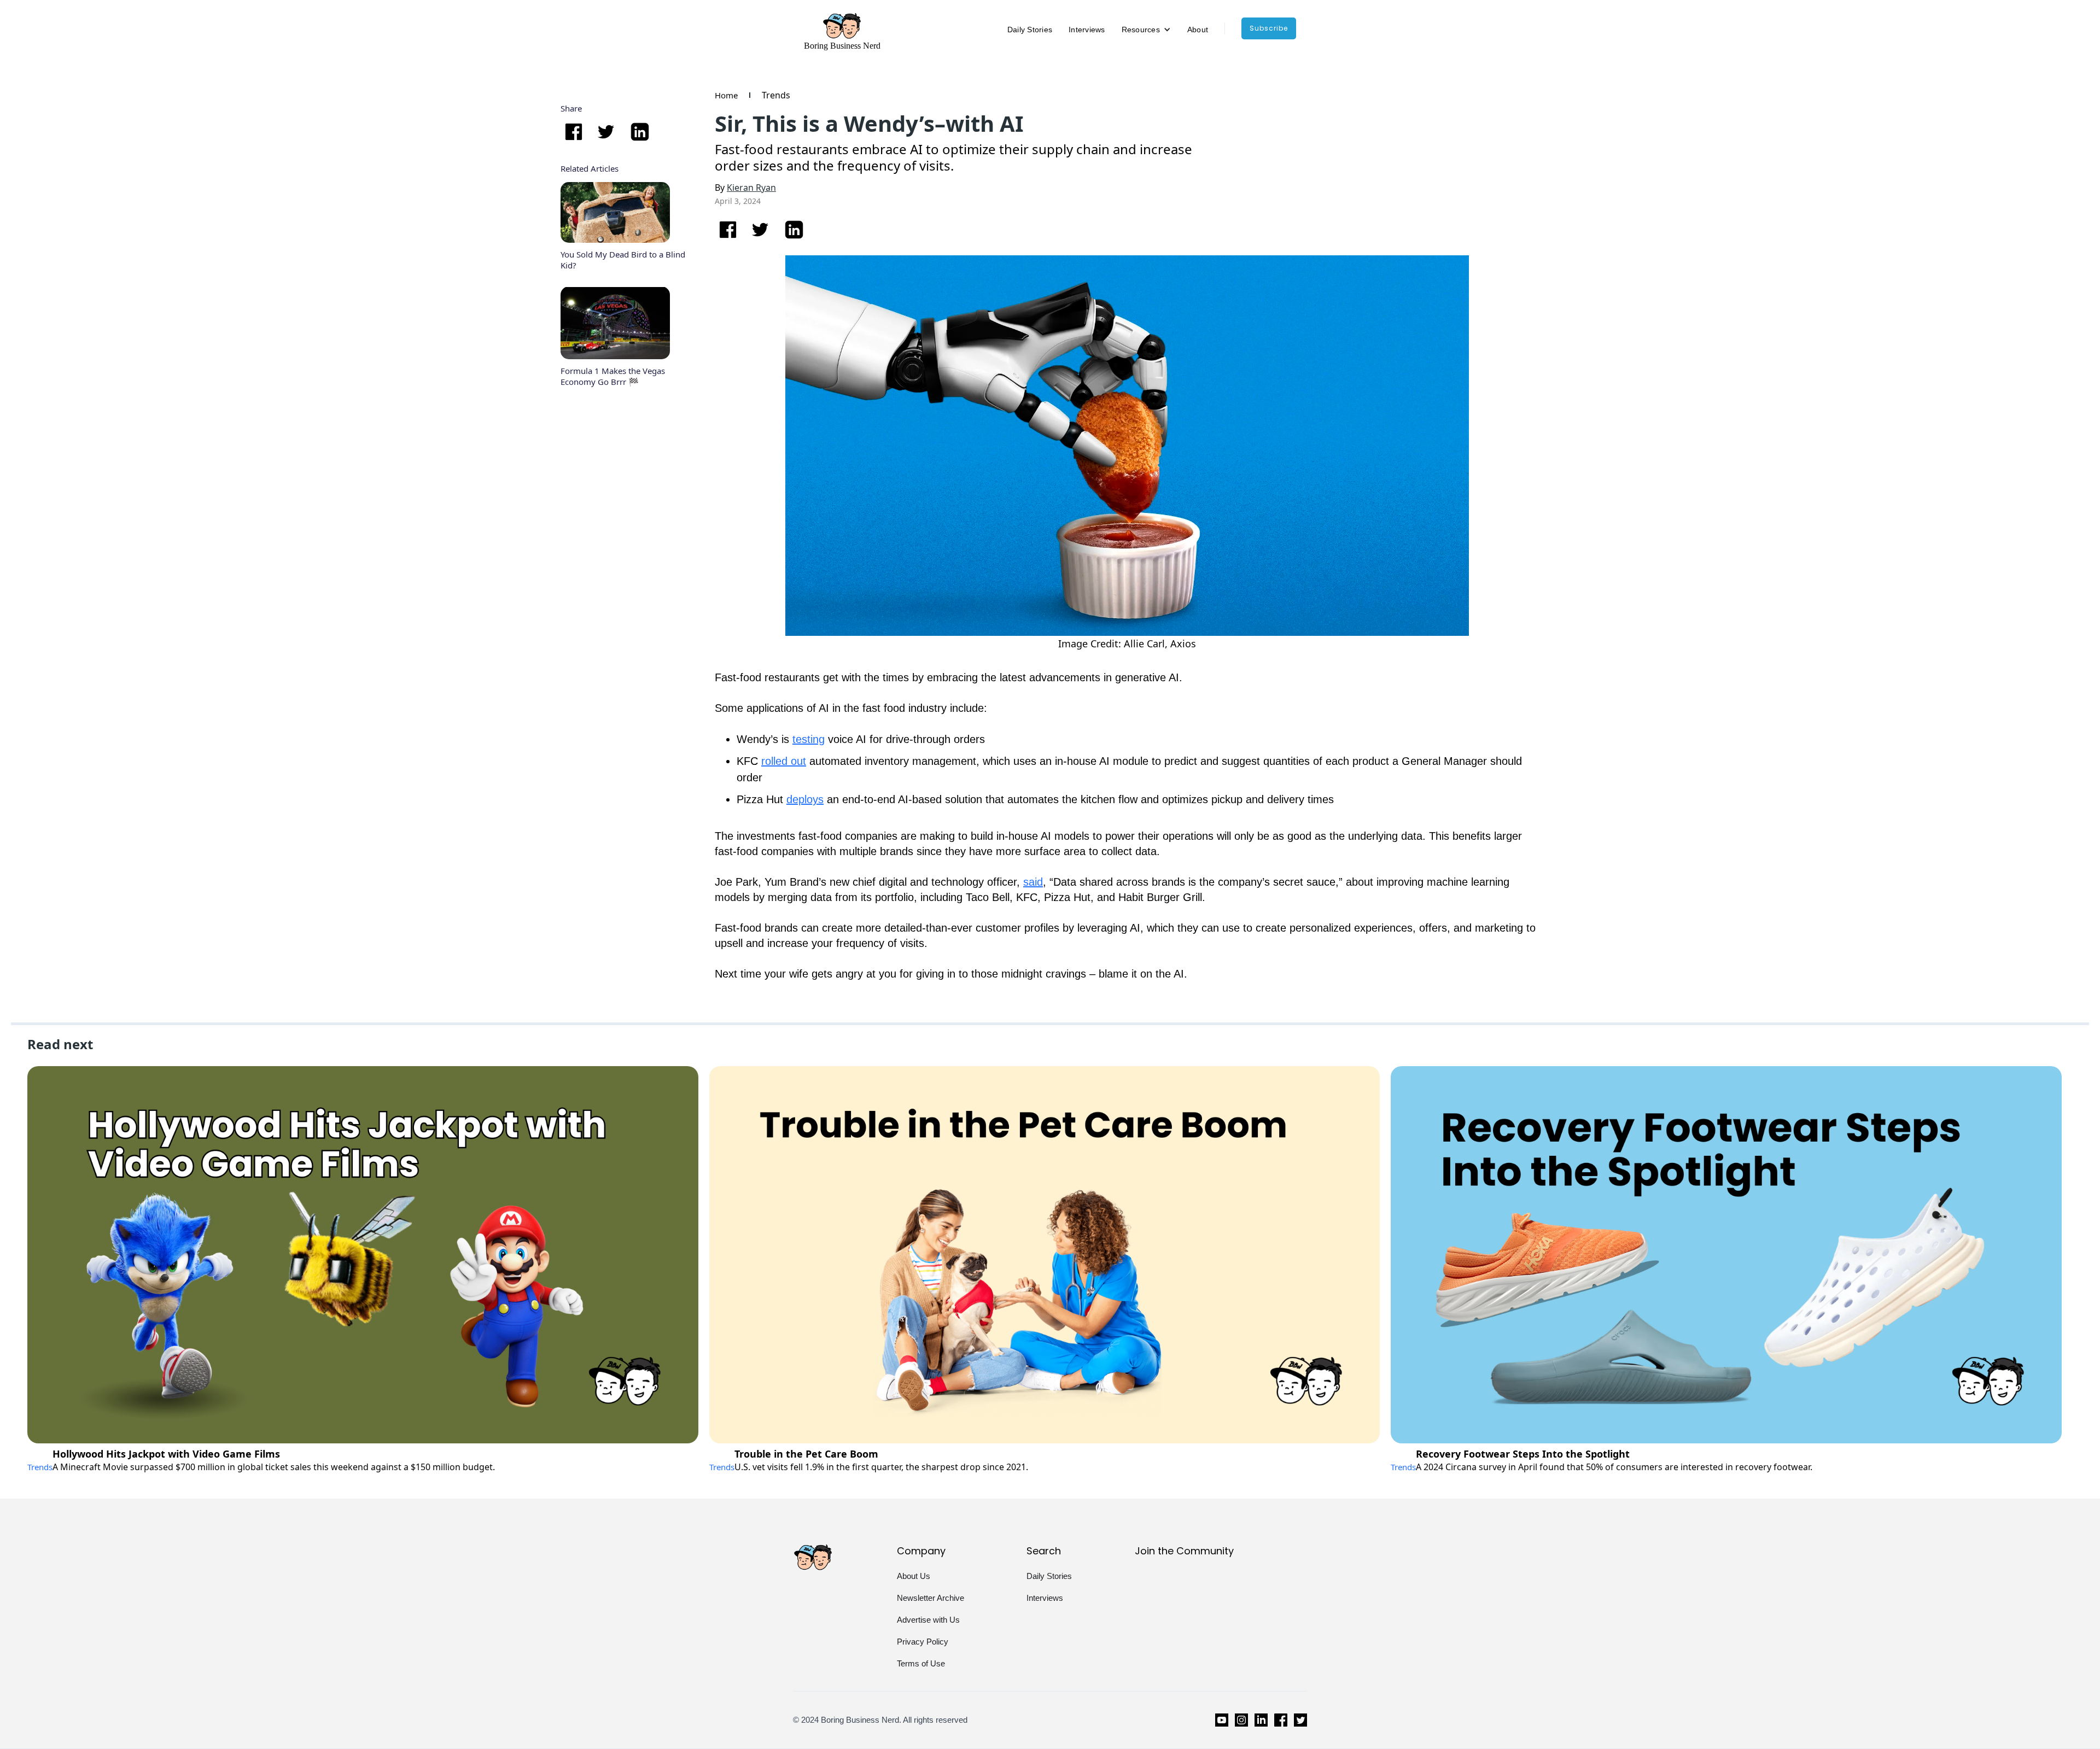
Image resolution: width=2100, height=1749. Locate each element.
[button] (1146, 30)
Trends (776, 95)
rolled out (784, 761)
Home (726, 95)
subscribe (1269, 28)
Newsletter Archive (931, 1598)
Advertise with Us (928, 1620)
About (1198, 30)
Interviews (1087, 30)
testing (809, 739)
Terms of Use (921, 1663)
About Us (914, 1576)
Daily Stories (1030, 30)
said (1033, 882)
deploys (805, 799)
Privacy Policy (923, 1642)
